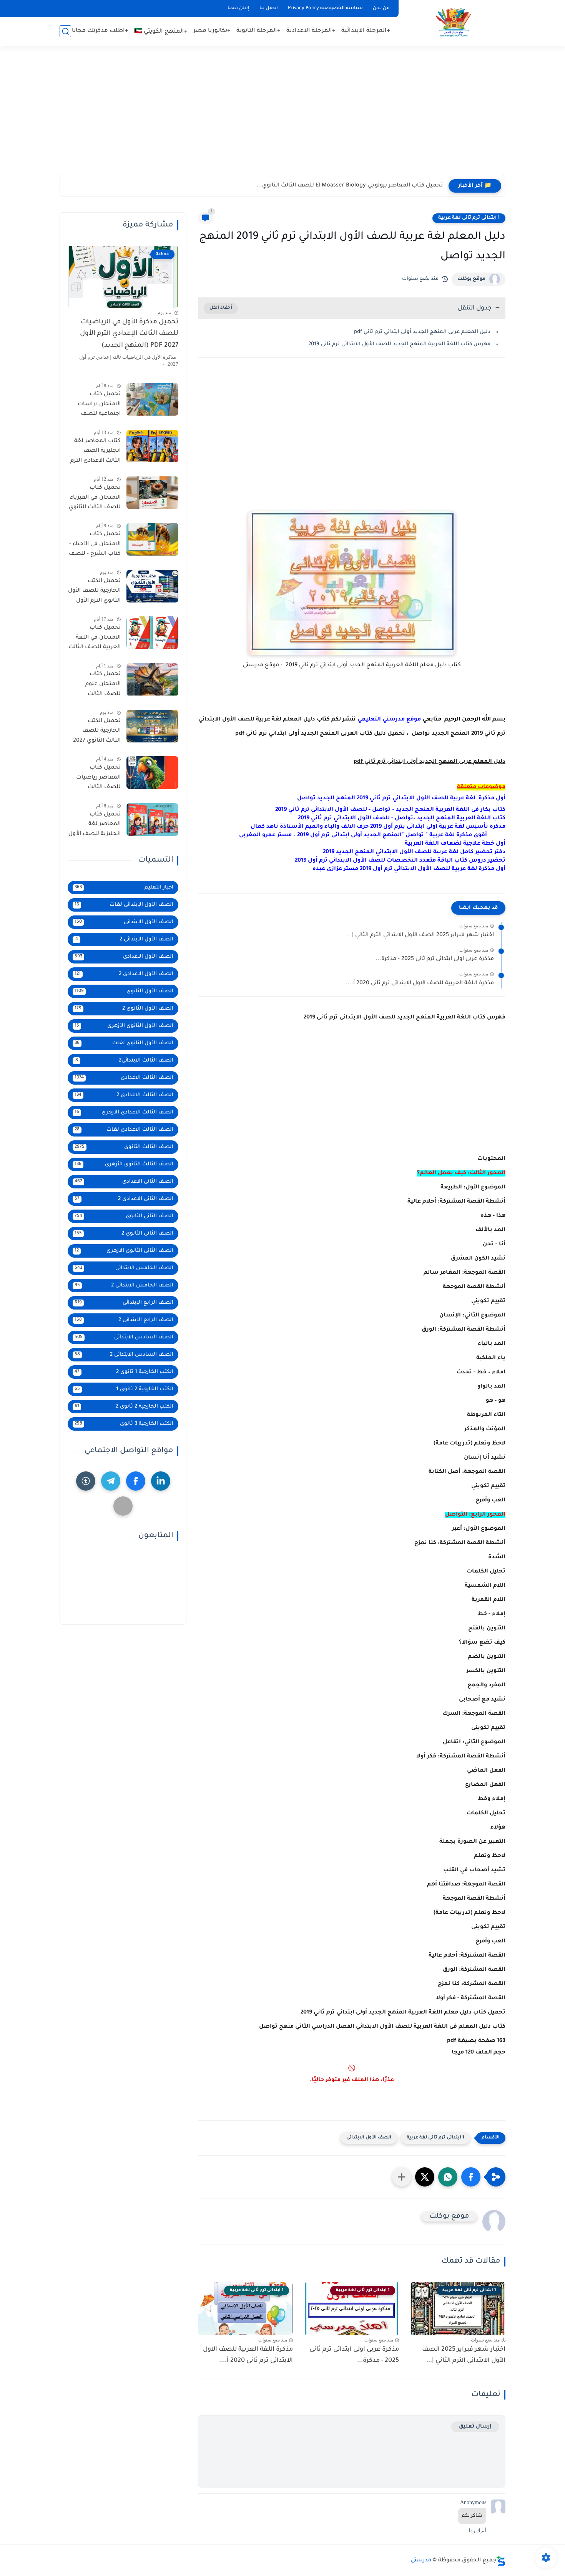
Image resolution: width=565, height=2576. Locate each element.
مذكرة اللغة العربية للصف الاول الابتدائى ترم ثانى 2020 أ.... (420, 983)
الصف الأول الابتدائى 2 (125, 939)
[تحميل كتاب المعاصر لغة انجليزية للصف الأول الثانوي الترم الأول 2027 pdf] (152, 820)
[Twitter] (123, 1506)
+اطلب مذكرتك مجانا (100, 31)
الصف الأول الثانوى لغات (124, 1043)
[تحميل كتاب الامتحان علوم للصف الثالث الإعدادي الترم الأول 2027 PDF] (152, 680)
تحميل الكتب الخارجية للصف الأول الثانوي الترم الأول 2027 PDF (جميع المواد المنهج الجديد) (94, 592)
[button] (471, 2177)
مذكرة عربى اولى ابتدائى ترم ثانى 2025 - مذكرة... (435, 959)
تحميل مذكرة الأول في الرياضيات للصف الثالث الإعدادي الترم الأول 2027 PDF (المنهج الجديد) (129, 334)
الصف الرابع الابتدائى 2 (124, 1320)
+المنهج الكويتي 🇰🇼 (161, 32)
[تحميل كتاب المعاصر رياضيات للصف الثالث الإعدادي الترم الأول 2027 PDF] (152, 773)
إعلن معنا (238, 8)
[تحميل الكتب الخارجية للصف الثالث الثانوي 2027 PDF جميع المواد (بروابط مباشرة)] (152, 726)
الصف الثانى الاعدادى (124, 1182)
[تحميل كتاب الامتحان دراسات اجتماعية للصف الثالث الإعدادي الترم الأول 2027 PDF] (152, 399)
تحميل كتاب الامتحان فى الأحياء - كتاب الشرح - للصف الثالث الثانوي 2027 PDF (95, 546)
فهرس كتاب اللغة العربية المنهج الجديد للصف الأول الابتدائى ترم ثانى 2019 (399, 344)
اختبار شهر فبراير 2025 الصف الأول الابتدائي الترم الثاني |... (420, 935)
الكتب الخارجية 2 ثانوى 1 (124, 1389)
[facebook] (136, 1481)
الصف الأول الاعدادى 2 (124, 974)
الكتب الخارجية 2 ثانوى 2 (124, 1407)
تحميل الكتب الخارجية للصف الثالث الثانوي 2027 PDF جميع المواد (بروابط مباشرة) (97, 732)
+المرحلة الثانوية (258, 31)
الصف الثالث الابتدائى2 (125, 1061)
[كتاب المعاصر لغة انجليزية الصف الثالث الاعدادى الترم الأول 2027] (152, 446)
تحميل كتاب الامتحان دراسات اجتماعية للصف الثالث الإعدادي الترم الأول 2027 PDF (96, 406)
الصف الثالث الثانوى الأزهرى (124, 1164)
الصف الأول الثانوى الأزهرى (124, 1026)
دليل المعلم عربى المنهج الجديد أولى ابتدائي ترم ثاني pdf (422, 332)
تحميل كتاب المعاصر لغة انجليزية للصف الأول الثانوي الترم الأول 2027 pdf (95, 826)
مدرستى (421, 2561)
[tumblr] (86, 1481)
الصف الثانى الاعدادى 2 (124, 1199)
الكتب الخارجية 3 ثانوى (124, 1424)
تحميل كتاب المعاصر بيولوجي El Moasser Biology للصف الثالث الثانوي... (350, 186)
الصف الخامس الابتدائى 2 (124, 1286)
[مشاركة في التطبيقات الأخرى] (402, 2177)
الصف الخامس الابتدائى (124, 1268)
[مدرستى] (454, 22)
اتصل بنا (269, 8)
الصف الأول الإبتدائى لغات (124, 905)
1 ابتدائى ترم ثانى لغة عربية (469, 218)
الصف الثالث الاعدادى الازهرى (124, 1112)
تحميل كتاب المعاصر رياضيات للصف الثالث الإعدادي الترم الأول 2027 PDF (97, 779)
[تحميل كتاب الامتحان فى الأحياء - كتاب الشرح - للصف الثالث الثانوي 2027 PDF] (152, 539)
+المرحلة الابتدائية (366, 31)
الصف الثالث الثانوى (124, 1147)
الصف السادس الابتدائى (124, 1337)
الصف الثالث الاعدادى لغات (124, 1130)
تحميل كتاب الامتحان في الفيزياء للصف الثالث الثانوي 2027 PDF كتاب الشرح (95, 499)
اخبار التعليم (124, 888)
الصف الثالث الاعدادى (124, 1078)
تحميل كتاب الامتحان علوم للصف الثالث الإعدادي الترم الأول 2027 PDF (97, 686)
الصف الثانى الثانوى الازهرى (124, 1251)
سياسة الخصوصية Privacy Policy (325, 8)
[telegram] (111, 1481)
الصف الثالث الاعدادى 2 (124, 1095)
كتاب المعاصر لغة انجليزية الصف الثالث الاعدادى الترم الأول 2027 (96, 453)
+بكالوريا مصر (212, 31)
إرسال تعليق (475, 2427)
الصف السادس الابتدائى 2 (124, 1355)
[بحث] (65, 31)
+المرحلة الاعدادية (311, 31)
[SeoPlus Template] (501, 2561)
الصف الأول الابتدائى (369, 2138)
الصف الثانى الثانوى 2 (124, 1234)
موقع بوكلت (471, 279)
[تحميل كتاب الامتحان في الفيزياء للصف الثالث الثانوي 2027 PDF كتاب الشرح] (152, 493)
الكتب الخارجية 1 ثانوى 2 (124, 1372)
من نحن (381, 8)
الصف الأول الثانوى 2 (124, 1009)
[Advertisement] (282, 115)
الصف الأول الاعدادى (124, 957)
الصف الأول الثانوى (124, 991)
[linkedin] (161, 1481)
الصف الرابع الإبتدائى (124, 1303)
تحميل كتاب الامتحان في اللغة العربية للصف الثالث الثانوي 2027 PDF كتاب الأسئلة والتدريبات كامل (95, 639)
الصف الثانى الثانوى (124, 1216)
